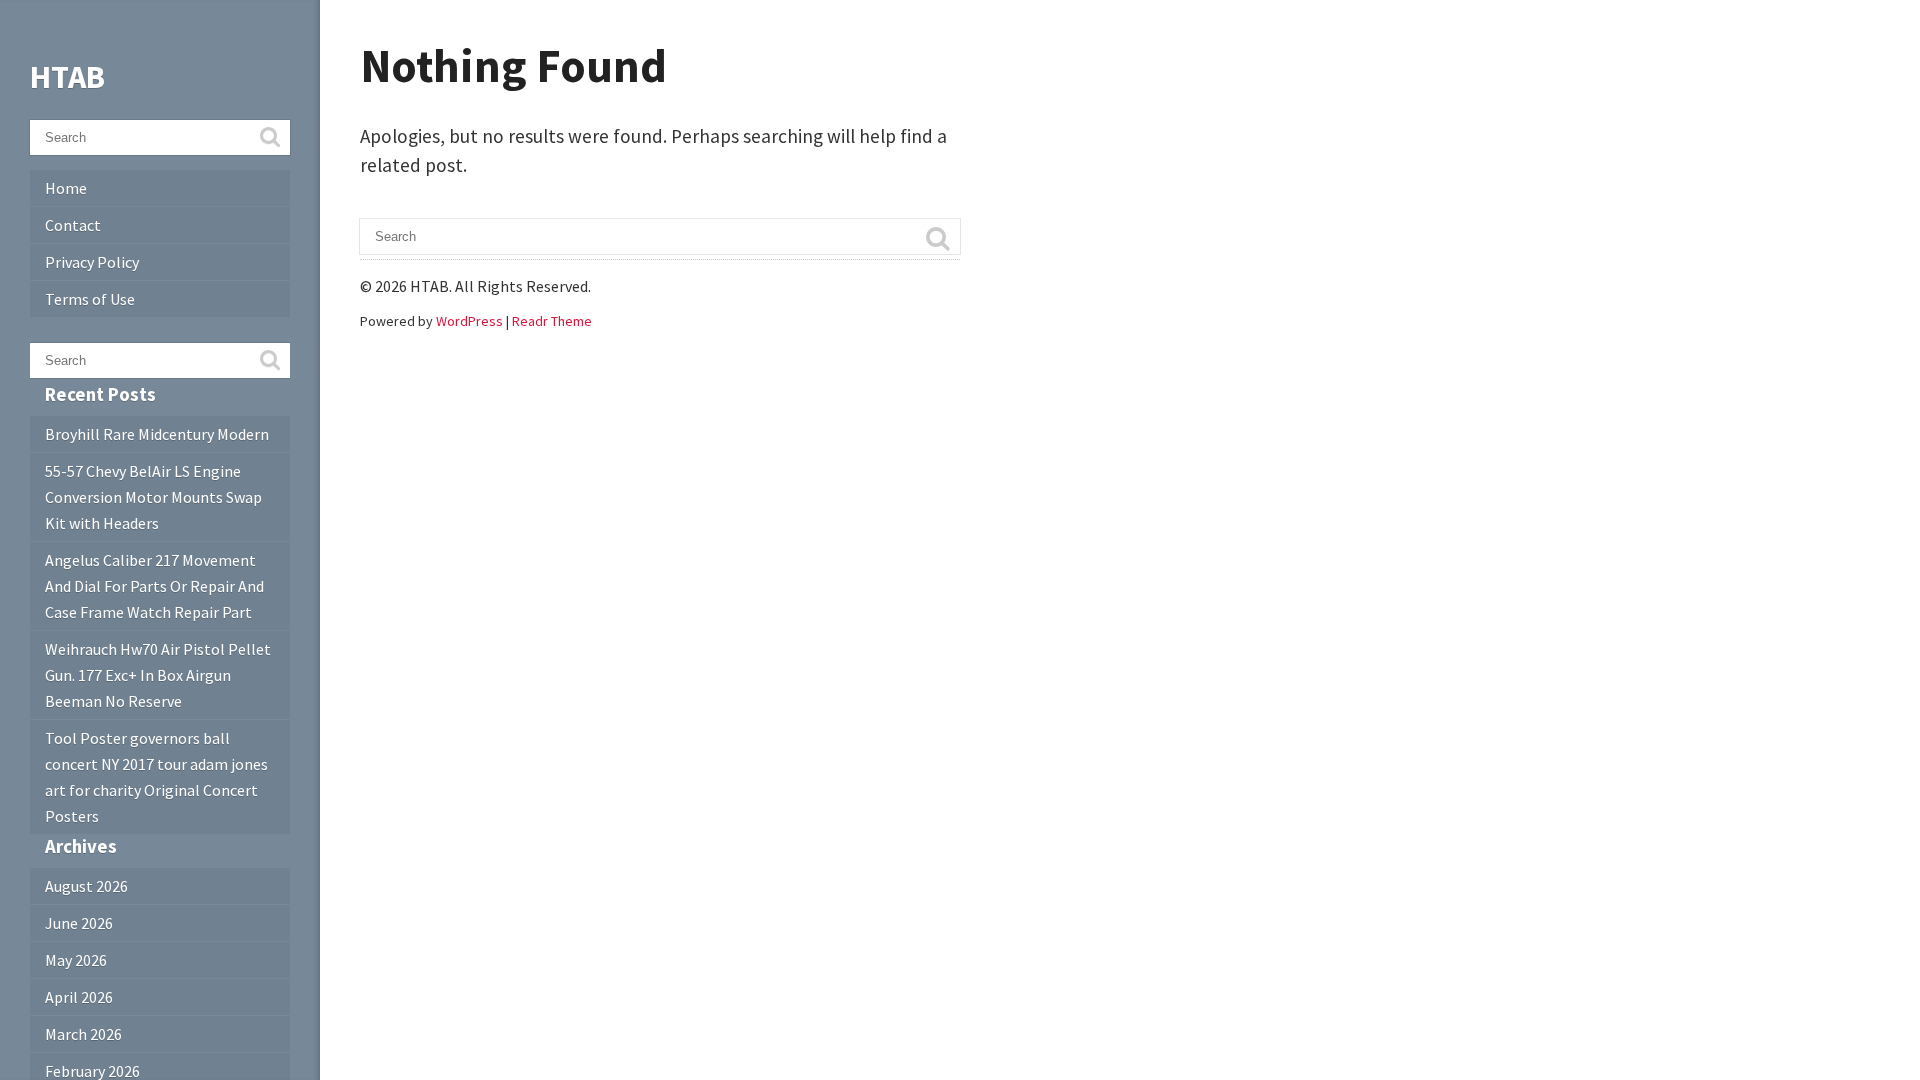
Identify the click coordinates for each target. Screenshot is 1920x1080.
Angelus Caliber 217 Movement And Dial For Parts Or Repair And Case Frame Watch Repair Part (154, 586)
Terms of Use (90, 299)
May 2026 (76, 960)
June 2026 (79, 923)
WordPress (469, 321)
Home (66, 188)
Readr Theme (552, 321)
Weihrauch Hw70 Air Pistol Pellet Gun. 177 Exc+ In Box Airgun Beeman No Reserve (158, 675)
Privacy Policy (92, 262)
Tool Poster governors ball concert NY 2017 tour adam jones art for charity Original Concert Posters (156, 777)
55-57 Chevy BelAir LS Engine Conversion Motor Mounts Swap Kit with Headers (153, 497)
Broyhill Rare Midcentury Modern (157, 434)
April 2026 (79, 997)
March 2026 (83, 1034)
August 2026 (86, 886)
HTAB (67, 77)
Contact (73, 225)
